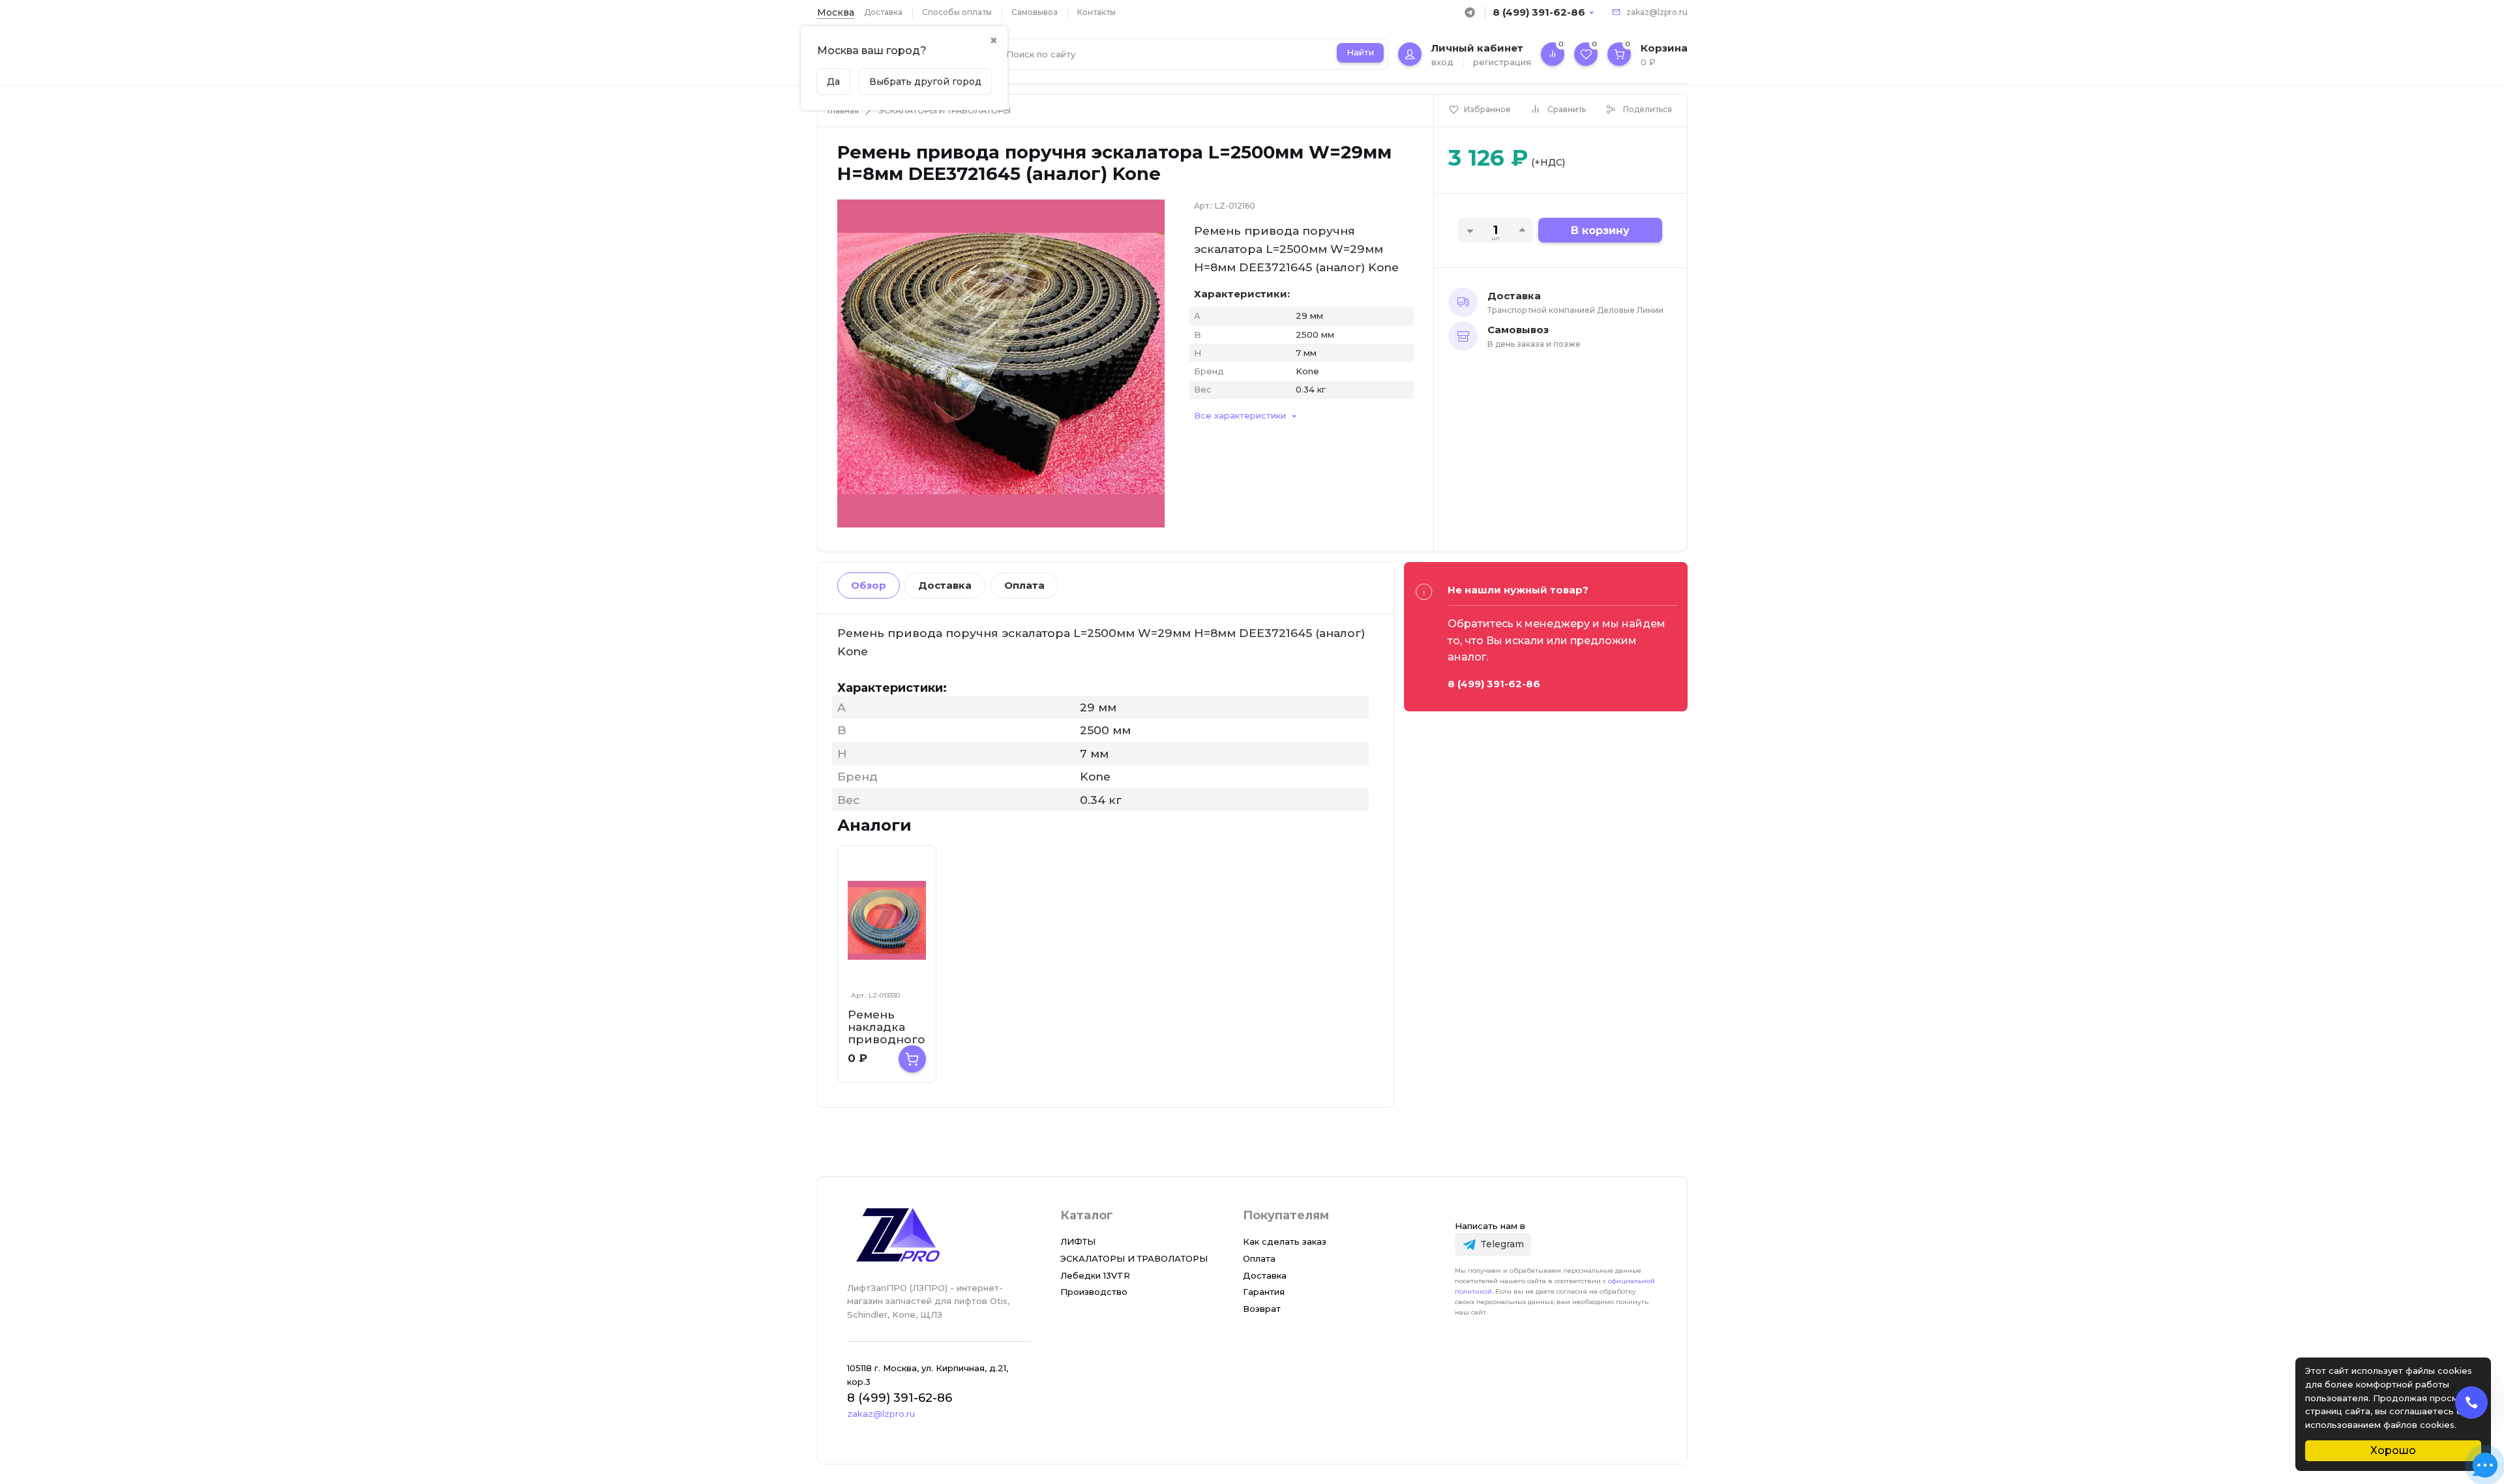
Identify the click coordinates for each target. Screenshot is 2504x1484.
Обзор (869, 585)
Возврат (1262, 1309)
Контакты (1096, 12)
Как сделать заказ (1285, 1241)
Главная (843, 111)
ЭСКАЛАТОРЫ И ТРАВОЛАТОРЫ (945, 111)
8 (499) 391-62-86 (1539, 12)
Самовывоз (1035, 12)
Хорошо (2393, 1450)
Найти (1360, 52)
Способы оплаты (957, 12)
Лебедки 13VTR (1095, 1275)
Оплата (1024, 585)
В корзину (1600, 230)
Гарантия (1264, 1292)
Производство (1094, 1292)
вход (1442, 62)
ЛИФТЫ (1078, 1241)
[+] (912, 1059)
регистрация (1502, 62)
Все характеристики (1240, 415)
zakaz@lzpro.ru (1657, 12)
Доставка (883, 12)
